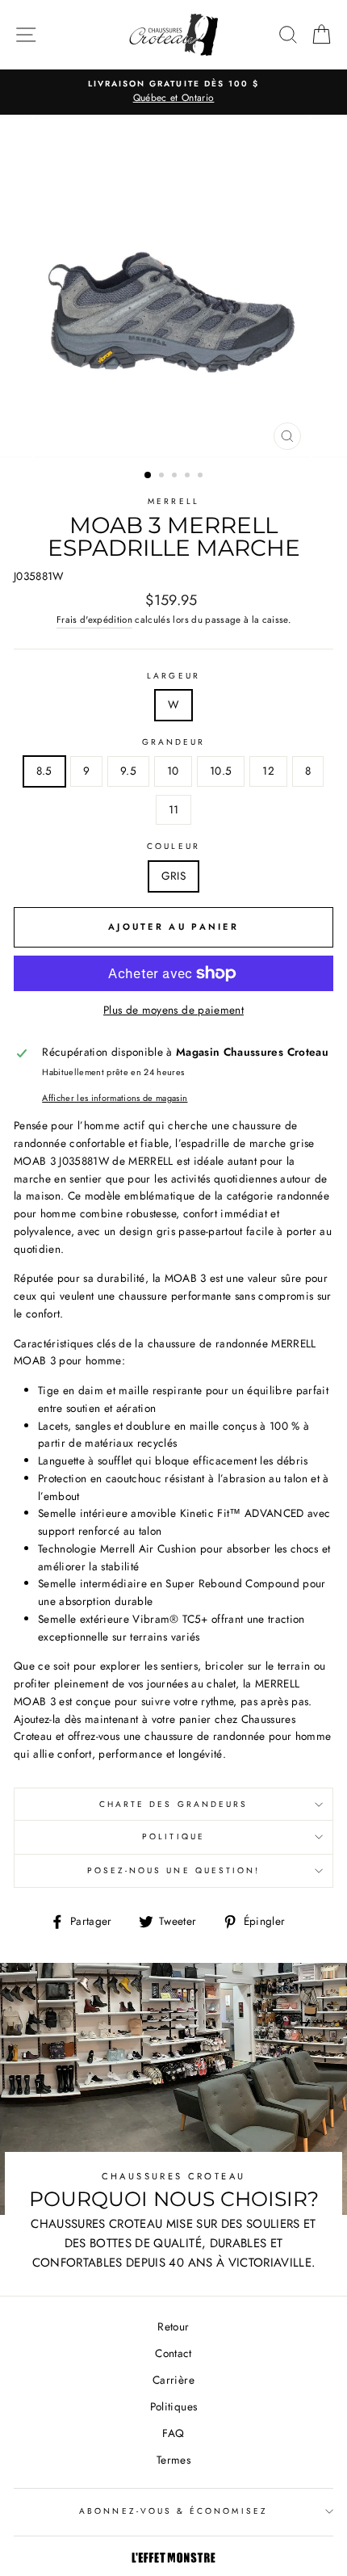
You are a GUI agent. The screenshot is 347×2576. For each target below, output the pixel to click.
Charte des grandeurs (173, 1804)
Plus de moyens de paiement (173, 1010)
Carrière (173, 2380)
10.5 (221, 771)
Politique (173, 1836)
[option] (173, 92)
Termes (173, 2460)
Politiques (173, 2406)
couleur (173, 846)
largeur (173, 676)
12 (268, 771)
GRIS (173, 876)
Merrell (173, 501)
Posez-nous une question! (173, 1870)
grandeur (173, 742)
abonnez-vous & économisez (173, 2511)
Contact (173, 2353)
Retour (173, 2326)
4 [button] (189, 477)
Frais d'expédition (94, 620)
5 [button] (202, 477)
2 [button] (163, 477)
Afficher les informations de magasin (115, 1098)
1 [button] (148, 476)
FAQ (173, 2433)
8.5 (44, 771)
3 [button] (176, 477)
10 (173, 771)
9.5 (128, 771)
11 (174, 809)
